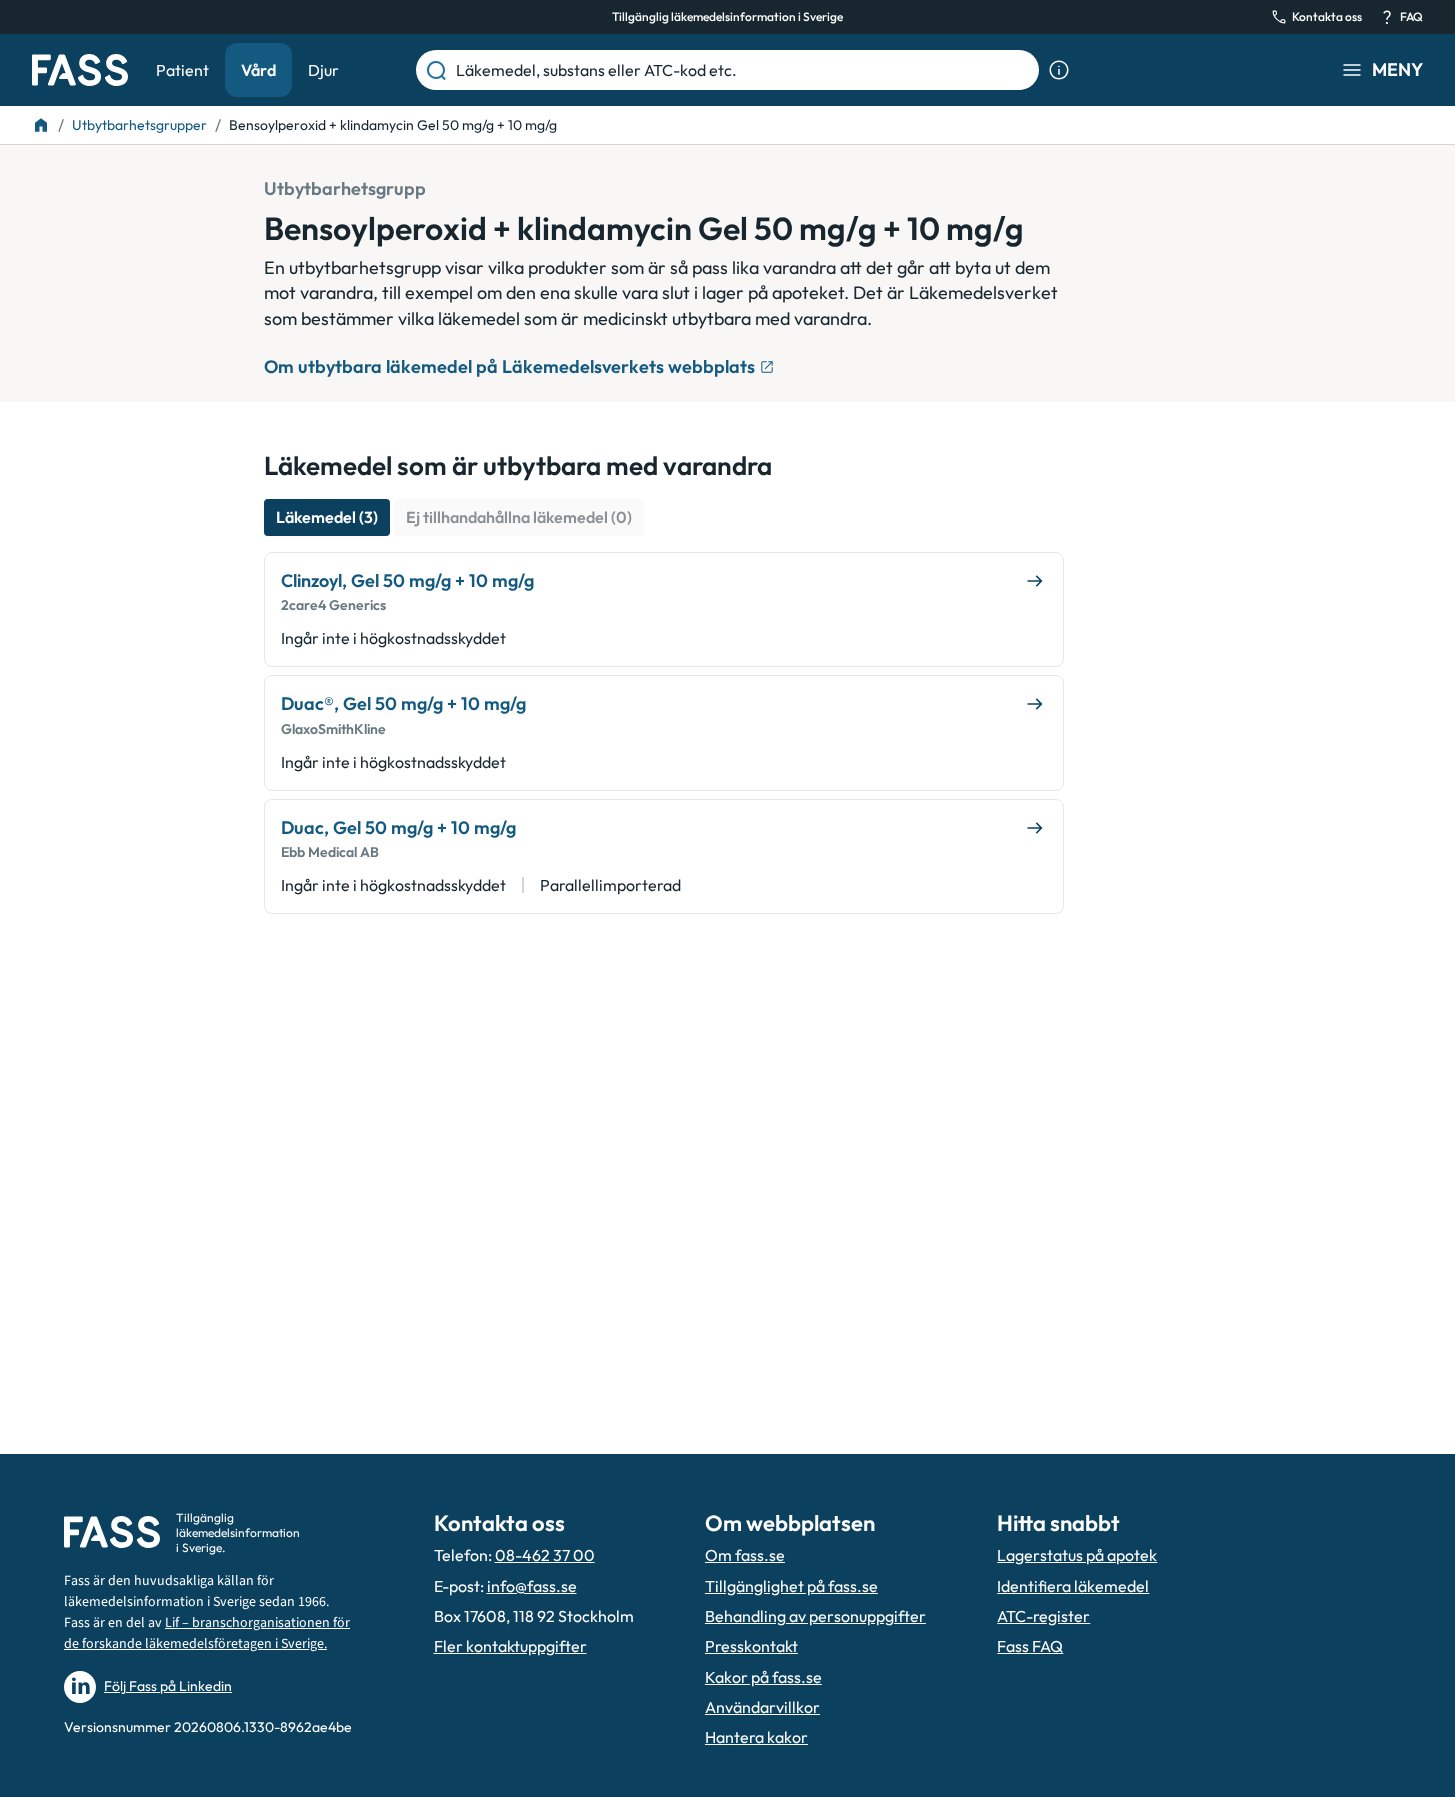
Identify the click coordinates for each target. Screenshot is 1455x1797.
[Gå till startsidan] (80, 70)
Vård (258, 70)
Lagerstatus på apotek (1077, 1555)
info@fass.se (532, 1586)
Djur (323, 70)
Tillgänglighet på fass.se (791, 1586)
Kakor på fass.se (763, 1677)
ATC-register (1043, 1616)
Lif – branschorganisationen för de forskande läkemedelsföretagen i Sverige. (207, 1633)
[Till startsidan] (41, 125)
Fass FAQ (1030, 1646)
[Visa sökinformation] (1059, 70)
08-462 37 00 (545, 1555)
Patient (182, 70)
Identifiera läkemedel (1073, 1586)
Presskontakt (751, 1646)
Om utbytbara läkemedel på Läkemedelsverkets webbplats (509, 366)
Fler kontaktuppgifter (510, 1646)
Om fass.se (745, 1555)
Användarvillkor (762, 1707)
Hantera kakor (756, 1737)
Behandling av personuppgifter (815, 1616)
